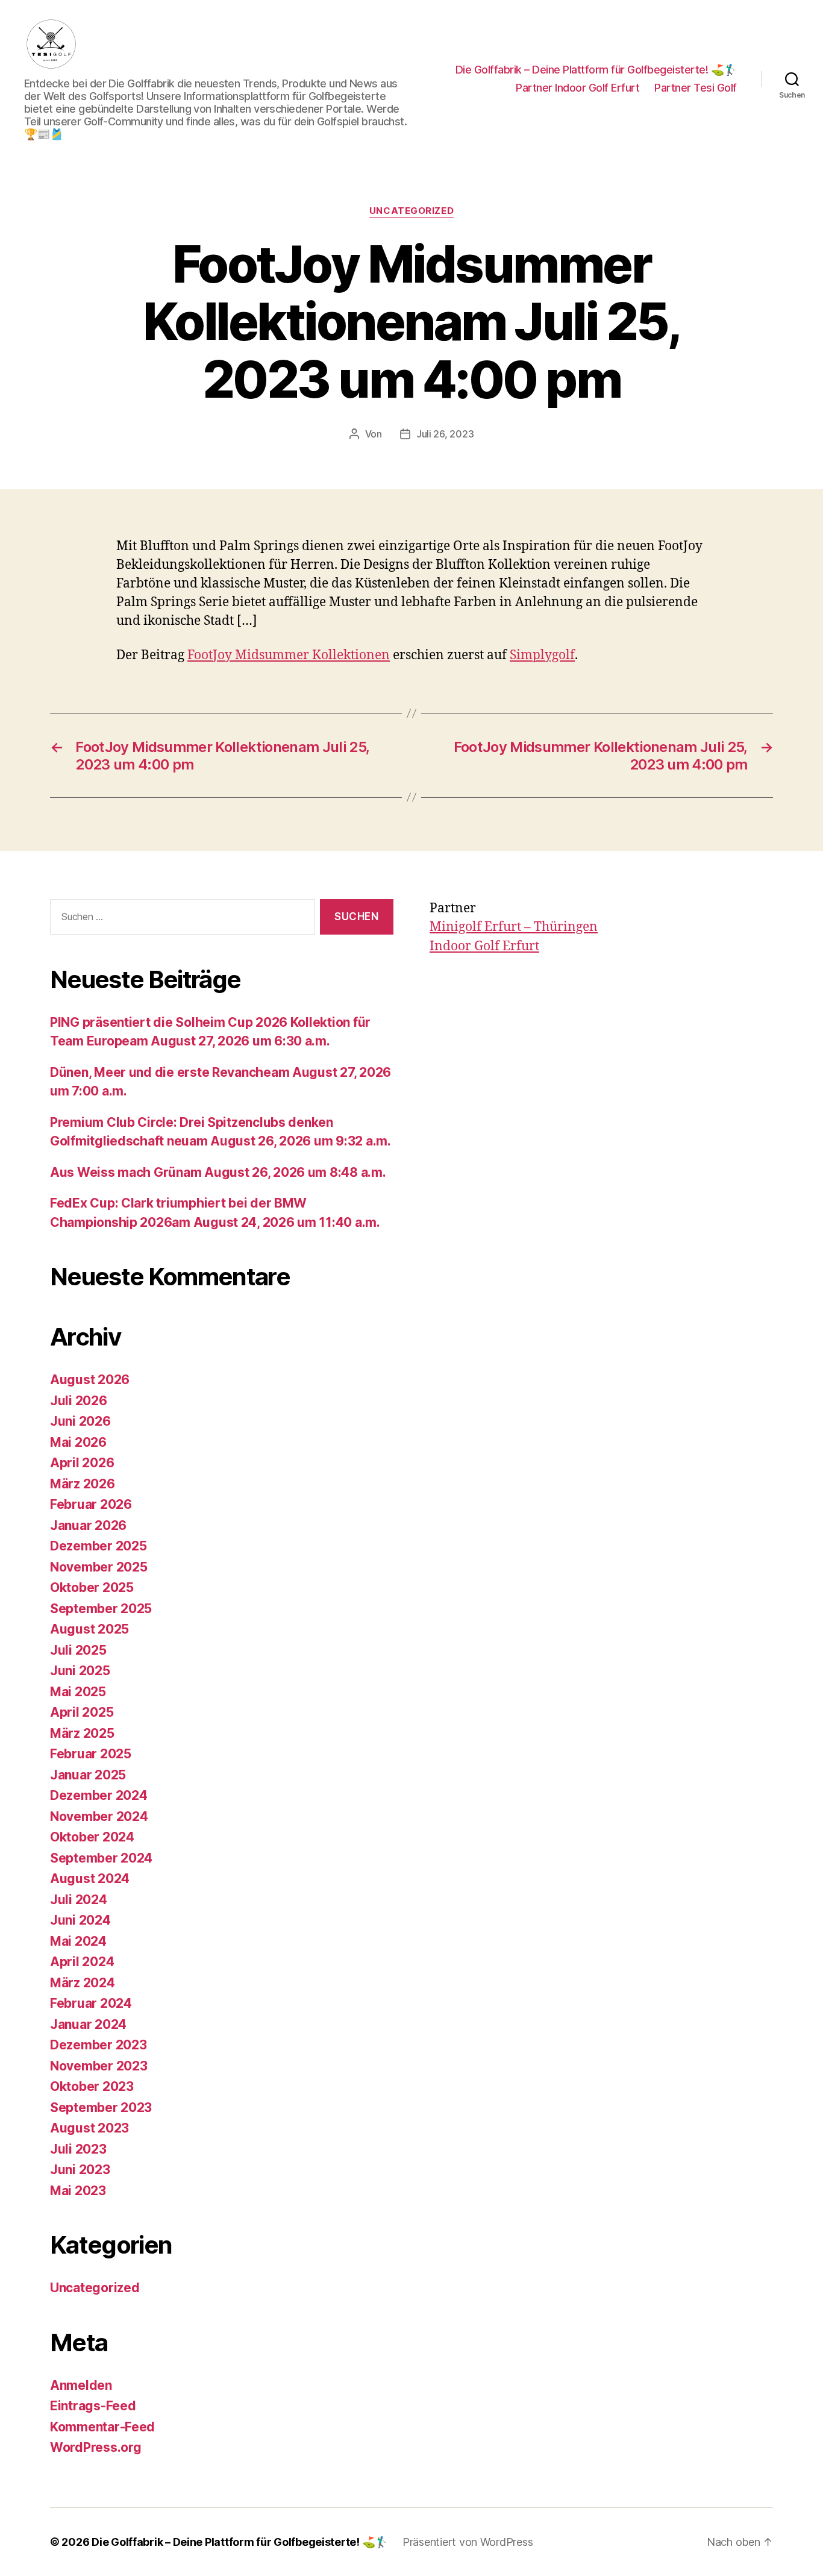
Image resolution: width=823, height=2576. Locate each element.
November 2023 (99, 2066)
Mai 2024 (78, 1941)
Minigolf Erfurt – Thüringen (514, 927)
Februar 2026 (91, 1504)
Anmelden (81, 2385)
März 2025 (82, 1733)
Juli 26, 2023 (445, 434)
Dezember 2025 (99, 1546)
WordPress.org (96, 2447)
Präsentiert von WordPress (468, 2542)
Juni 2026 (80, 1421)
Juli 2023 (78, 2149)
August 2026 (90, 1380)
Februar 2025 (91, 1754)
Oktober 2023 (92, 2086)
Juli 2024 (79, 1900)
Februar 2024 (91, 2003)
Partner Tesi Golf (696, 88)
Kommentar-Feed (102, 2427)
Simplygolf (542, 655)
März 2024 (83, 1983)
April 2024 (82, 1962)
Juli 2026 (79, 1401)
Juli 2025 (78, 1650)
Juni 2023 (80, 2170)
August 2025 (89, 1629)
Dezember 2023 (99, 2045)
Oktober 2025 (92, 1587)
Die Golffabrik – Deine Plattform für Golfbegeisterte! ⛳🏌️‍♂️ (596, 70)
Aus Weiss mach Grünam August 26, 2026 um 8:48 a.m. (218, 1172)
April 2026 (82, 1463)
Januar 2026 (88, 1525)
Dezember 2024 (99, 1795)
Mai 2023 (78, 2191)
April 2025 (82, 1712)
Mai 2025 (78, 1692)
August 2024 (90, 1879)
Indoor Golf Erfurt (484, 946)
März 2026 (83, 1484)
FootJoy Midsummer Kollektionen (289, 655)
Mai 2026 (78, 1442)
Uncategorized (411, 211)
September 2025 (101, 1609)
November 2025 (99, 1567)
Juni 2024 (80, 1920)
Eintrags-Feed (93, 2406)
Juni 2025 (80, 1671)
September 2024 (101, 1858)
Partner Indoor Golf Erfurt (577, 88)
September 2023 (101, 2107)
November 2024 (99, 1816)
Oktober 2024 (92, 1837)
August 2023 (89, 2128)
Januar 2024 (88, 2024)
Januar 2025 (88, 1775)
